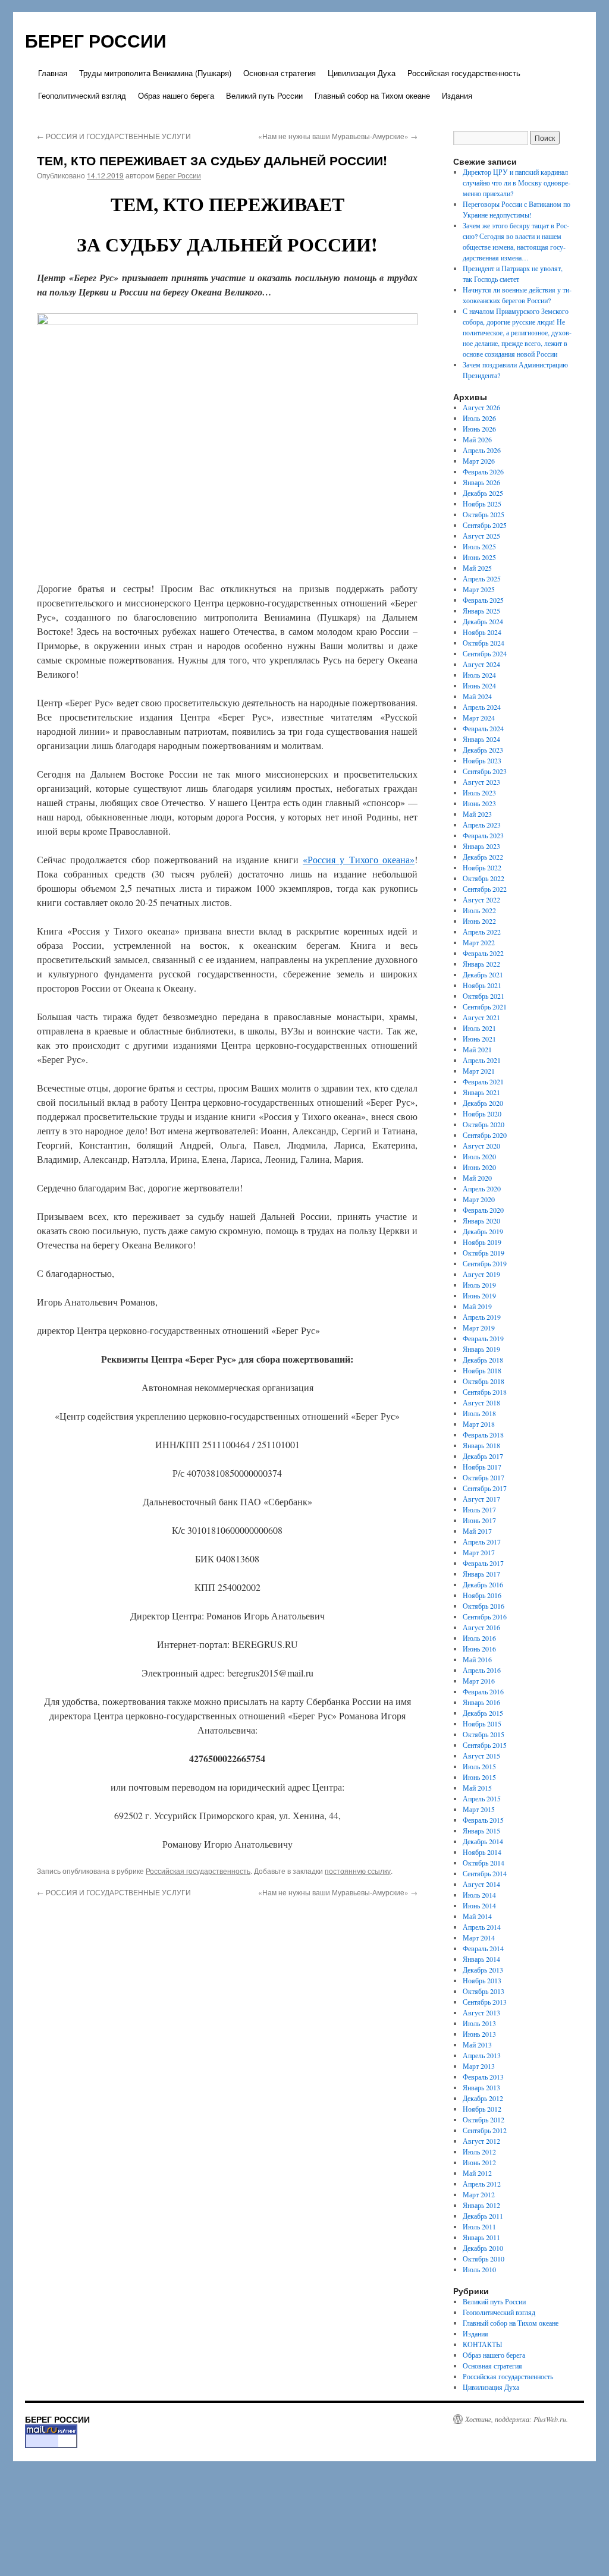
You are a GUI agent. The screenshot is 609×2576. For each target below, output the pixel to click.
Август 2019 (481, 1274)
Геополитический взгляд (82, 95)
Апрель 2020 (482, 1188)
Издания (457, 95)
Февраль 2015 (483, 1820)
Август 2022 (481, 899)
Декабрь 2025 (483, 493)
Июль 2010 (479, 2269)
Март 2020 (479, 1199)
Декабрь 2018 (483, 1360)
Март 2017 (479, 1552)
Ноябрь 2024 (482, 632)
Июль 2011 (479, 2226)
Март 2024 (479, 718)
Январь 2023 (481, 846)
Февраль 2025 (483, 600)
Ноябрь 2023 (482, 760)
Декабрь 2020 (483, 1103)
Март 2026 (479, 461)
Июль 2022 (479, 910)
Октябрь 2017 (484, 1477)
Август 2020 (481, 1146)
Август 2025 (481, 536)
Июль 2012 (479, 2152)
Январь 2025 (481, 611)
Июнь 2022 (479, 921)
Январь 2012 (481, 2205)
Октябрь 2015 (484, 1734)
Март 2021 (479, 1071)
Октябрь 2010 (484, 2259)
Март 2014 (479, 1937)
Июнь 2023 (479, 803)
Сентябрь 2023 (485, 771)
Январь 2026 (481, 482)
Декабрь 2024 (483, 621)
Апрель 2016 (482, 1670)
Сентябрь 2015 (485, 1745)
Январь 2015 (481, 1830)
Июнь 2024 (479, 685)
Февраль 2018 (483, 1435)
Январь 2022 (481, 964)
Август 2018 (481, 1402)
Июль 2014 (479, 1895)
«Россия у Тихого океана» (359, 859)
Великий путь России (264, 95)
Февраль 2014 (483, 1948)
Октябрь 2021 (484, 996)
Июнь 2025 (479, 557)
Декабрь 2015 (483, 1713)
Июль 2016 (479, 1638)
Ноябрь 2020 (482, 1114)
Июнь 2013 (479, 2034)
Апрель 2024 (482, 707)
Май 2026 (477, 439)
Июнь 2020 (479, 1167)
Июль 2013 (479, 2023)
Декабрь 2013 (483, 1970)
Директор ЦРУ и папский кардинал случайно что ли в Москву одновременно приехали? (517, 183)
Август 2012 (481, 2141)
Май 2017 (477, 1531)
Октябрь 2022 (484, 878)
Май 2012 (477, 2173)
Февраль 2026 (483, 471)
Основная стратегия (280, 73)
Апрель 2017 (482, 1542)
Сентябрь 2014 (485, 1873)
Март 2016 (479, 1681)
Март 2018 (479, 1424)
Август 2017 (481, 1499)
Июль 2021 (479, 1028)
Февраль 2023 (483, 835)
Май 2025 (477, 568)
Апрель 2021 (482, 1060)
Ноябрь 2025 (482, 504)
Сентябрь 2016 (485, 1616)
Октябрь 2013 (484, 1991)
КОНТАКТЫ (482, 2344)
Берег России (178, 175)
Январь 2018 (481, 1445)
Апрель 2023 (482, 825)
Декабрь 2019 (483, 1231)
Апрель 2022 (482, 932)
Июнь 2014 (479, 1905)
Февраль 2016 (483, 1691)
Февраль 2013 (483, 2077)
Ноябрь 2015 (482, 1723)
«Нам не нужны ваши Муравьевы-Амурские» (338, 136)
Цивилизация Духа (362, 73)
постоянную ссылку (358, 1871)
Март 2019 (479, 1328)
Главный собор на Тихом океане (372, 95)
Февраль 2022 (483, 953)
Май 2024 (477, 696)
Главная (53, 73)
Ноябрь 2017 (482, 1467)
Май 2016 (477, 1659)
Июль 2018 (479, 1413)
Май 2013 (477, 2045)
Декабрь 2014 (483, 1841)
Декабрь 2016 (483, 1584)
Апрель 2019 (482, 1317)
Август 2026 (481, 407)
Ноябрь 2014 (482, 1852)
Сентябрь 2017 (485, 1488)
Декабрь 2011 (483, 2216)
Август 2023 (481, 782)
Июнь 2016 (479, 1649)
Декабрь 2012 (483, 2098)
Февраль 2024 (483, 728)
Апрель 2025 (482, 578)
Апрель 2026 (482, 450)
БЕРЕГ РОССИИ (96, 40)
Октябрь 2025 (484, 514)
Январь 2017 (481, 1574)
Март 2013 (479, 2066)
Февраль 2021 (483, 1081)
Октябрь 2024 (484, 643)
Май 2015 (477, 1788)
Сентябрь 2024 (485, 653)
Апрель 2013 (482, 2055)
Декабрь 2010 (483, 2248)
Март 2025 (479, 589)
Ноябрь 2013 (482, 1980)
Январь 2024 (481, 739)
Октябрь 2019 (484, 1253)
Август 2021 (481, 1017)
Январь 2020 (481, 1221)
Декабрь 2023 (483, 750)
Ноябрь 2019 (482, 1242)
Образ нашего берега (176, 95)
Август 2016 (481, 1627)
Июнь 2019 (479, 1295)
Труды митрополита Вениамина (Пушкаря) (155, 73)
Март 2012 (479, 2194)
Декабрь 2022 (483, 857)
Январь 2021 (481, 1092)
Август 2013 (481, 2012)
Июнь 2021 (479, 1039)
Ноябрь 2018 (482, 1370)
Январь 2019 (481, 1349)
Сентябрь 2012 (485, 2130)
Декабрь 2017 (483, 1456)
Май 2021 (477, 1049)
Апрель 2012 (482, 2184)
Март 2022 (479, 942)
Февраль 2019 (483, 1338)
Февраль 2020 (483, 1210)
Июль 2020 (479, 1156)
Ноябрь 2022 (482, 867)
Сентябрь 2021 (485, 1007)
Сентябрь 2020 (485, 1135)
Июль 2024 (479, 675)
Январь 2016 (481, 1702)
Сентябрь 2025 (485, 525)
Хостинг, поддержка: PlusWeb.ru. (517, 2419)
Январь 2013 (481, 2087)
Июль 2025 (479, 546)
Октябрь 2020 (484, 1124)
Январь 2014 (481, 1959)
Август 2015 (481, 1756)
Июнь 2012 (479, 2162)
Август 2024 (481, 664)
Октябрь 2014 (484, 1863)
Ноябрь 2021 (482, 985)
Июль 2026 (479, 418)
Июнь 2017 (479, 1520)
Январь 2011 (481, 2237)
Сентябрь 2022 (485, 889)
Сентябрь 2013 (485, 2002)
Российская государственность (464, 73)
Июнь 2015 (479, 1777)
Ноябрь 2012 (482, 2109)
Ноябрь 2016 (482, 1595)
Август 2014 (481, 1884)
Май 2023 (477, 814)
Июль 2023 (479, 792)
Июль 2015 (479, 1766)
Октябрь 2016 (484, 1606)
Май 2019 (477, 1306)
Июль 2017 (479, 1509)
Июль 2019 (479, 1285)
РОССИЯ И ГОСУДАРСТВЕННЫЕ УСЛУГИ (114, 136)
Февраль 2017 (483, 1563)
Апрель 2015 (482, 1798)
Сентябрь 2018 (485, 1392)
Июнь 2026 (479, 429)
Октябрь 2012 (484, 2119)
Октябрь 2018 (484, 1381)
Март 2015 (479, 1809)
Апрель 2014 (482, 1927)
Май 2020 (477, 1178)
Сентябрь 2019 (485, 1263)
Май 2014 (477, 1916)
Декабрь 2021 (483, 974)
